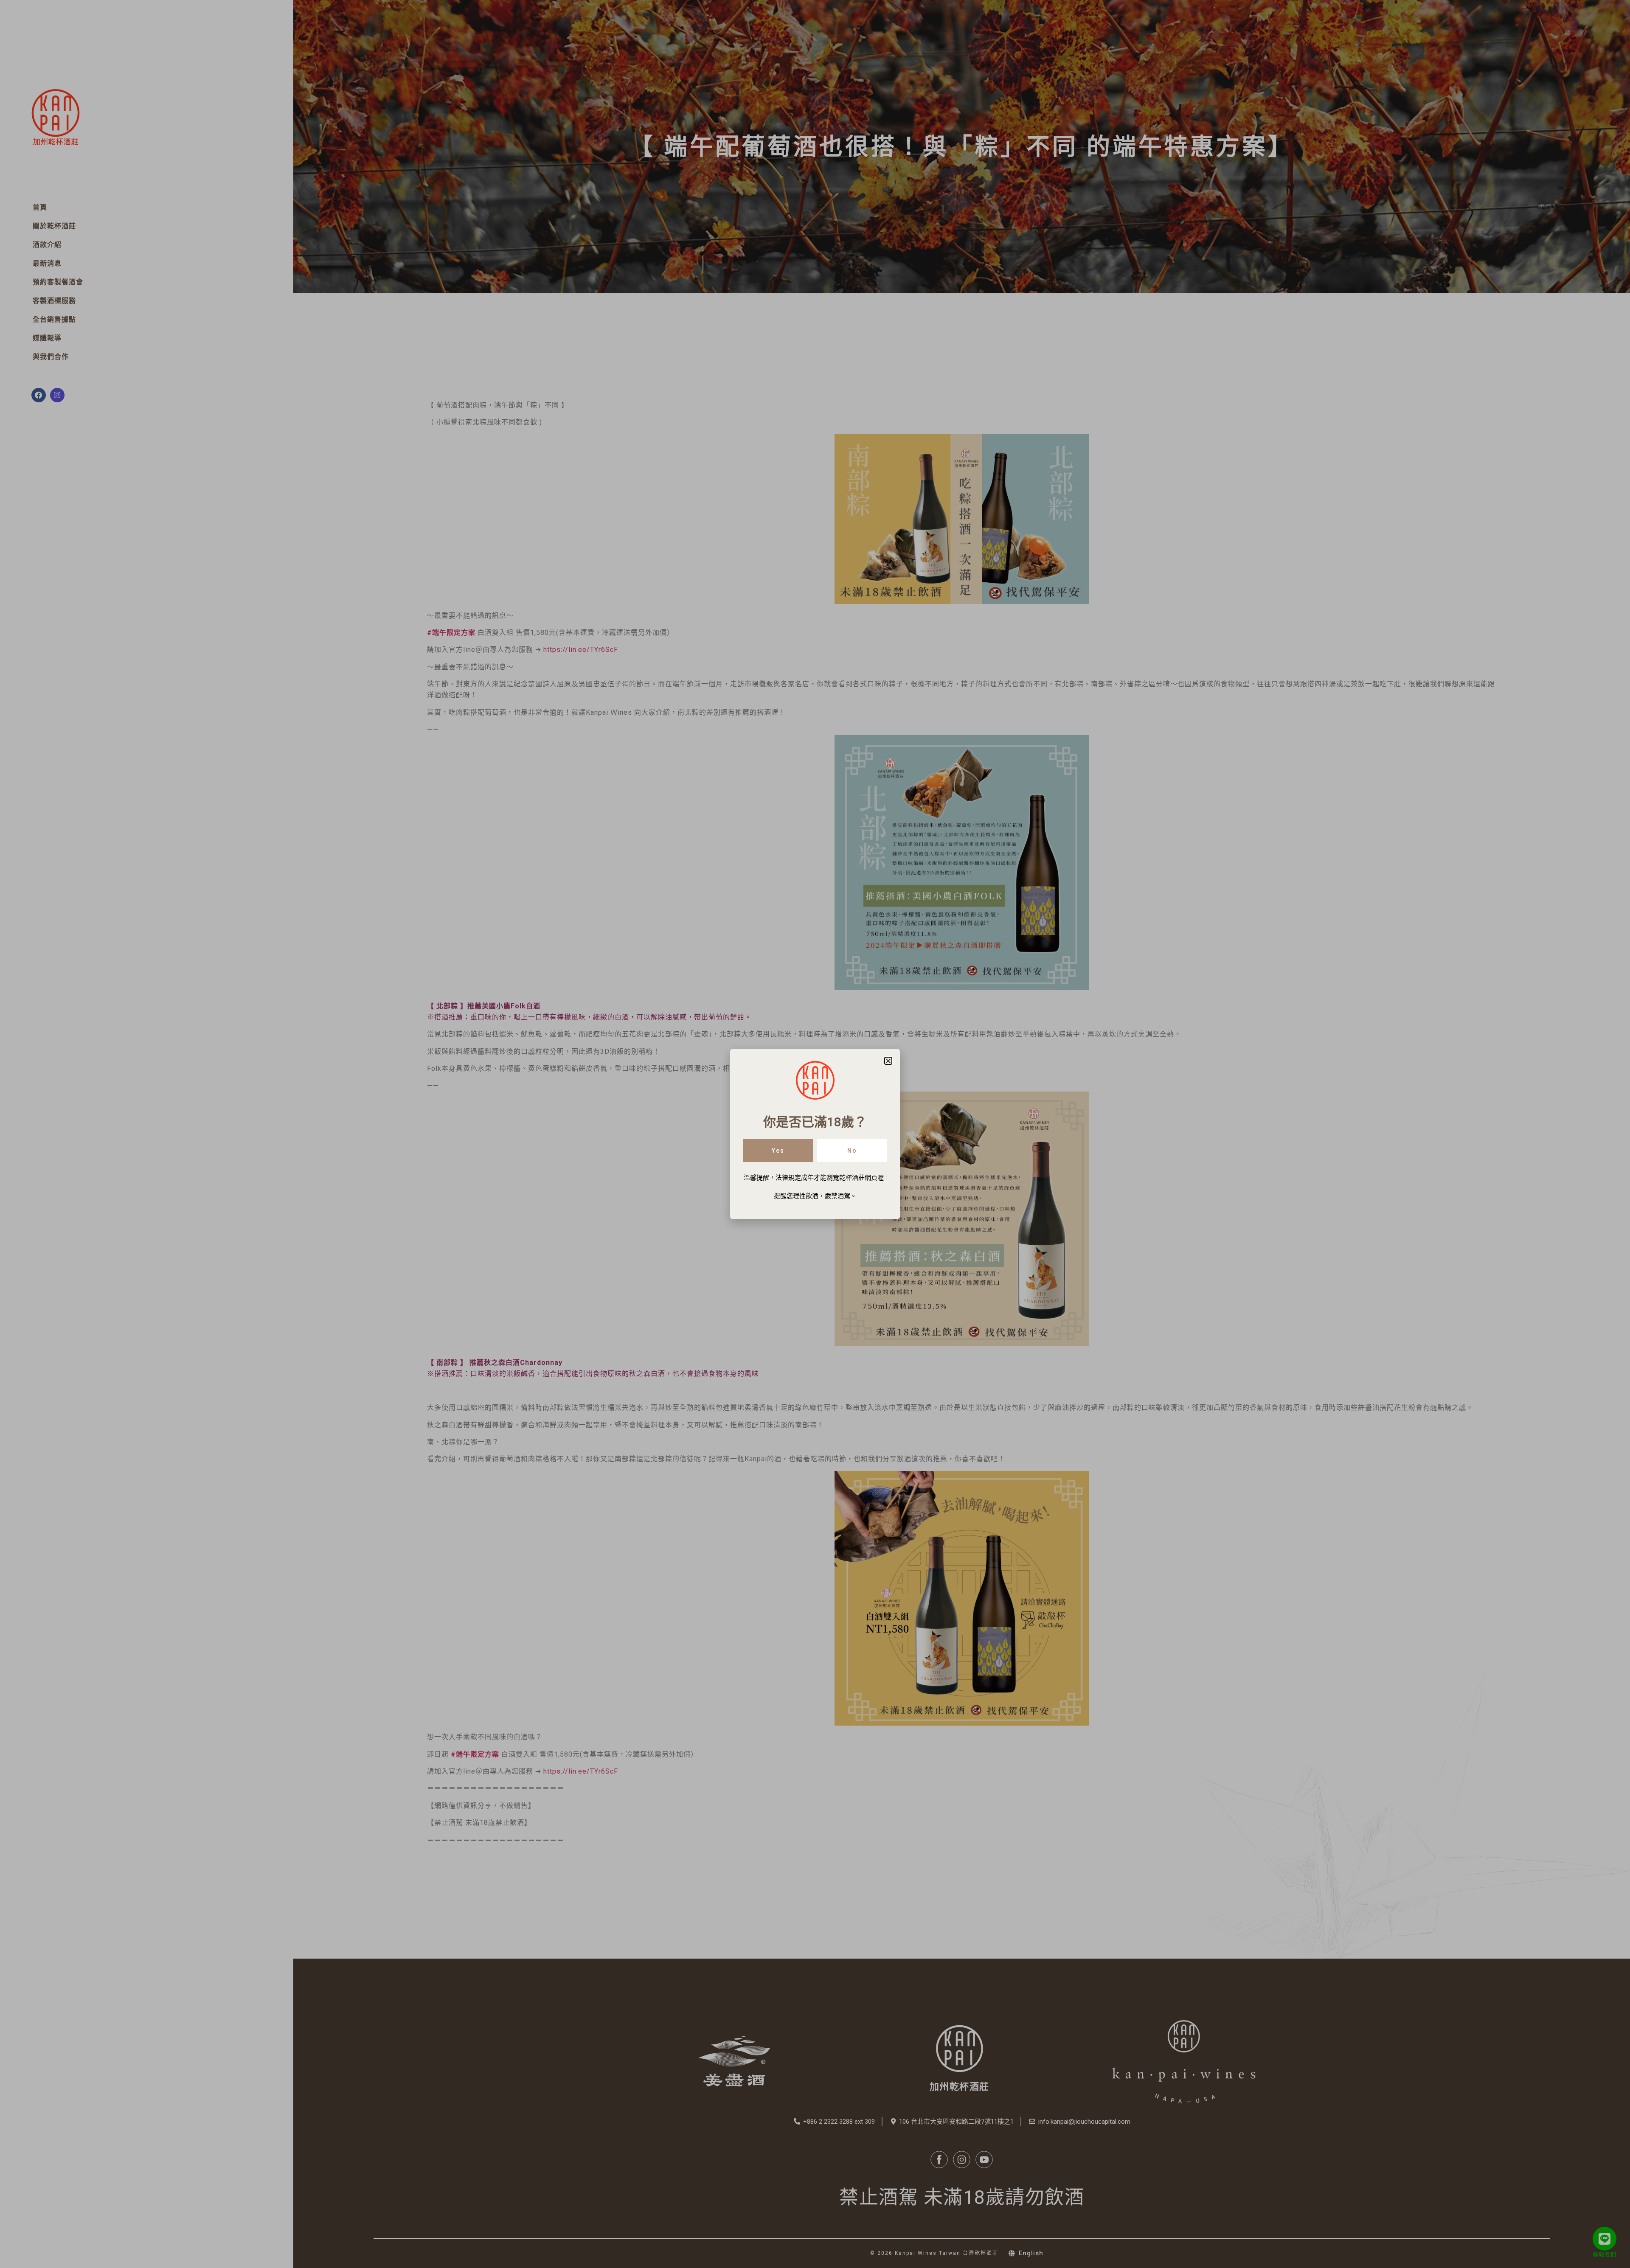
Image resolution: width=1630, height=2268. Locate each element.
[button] (888, 1061)
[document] (815, 1134)
